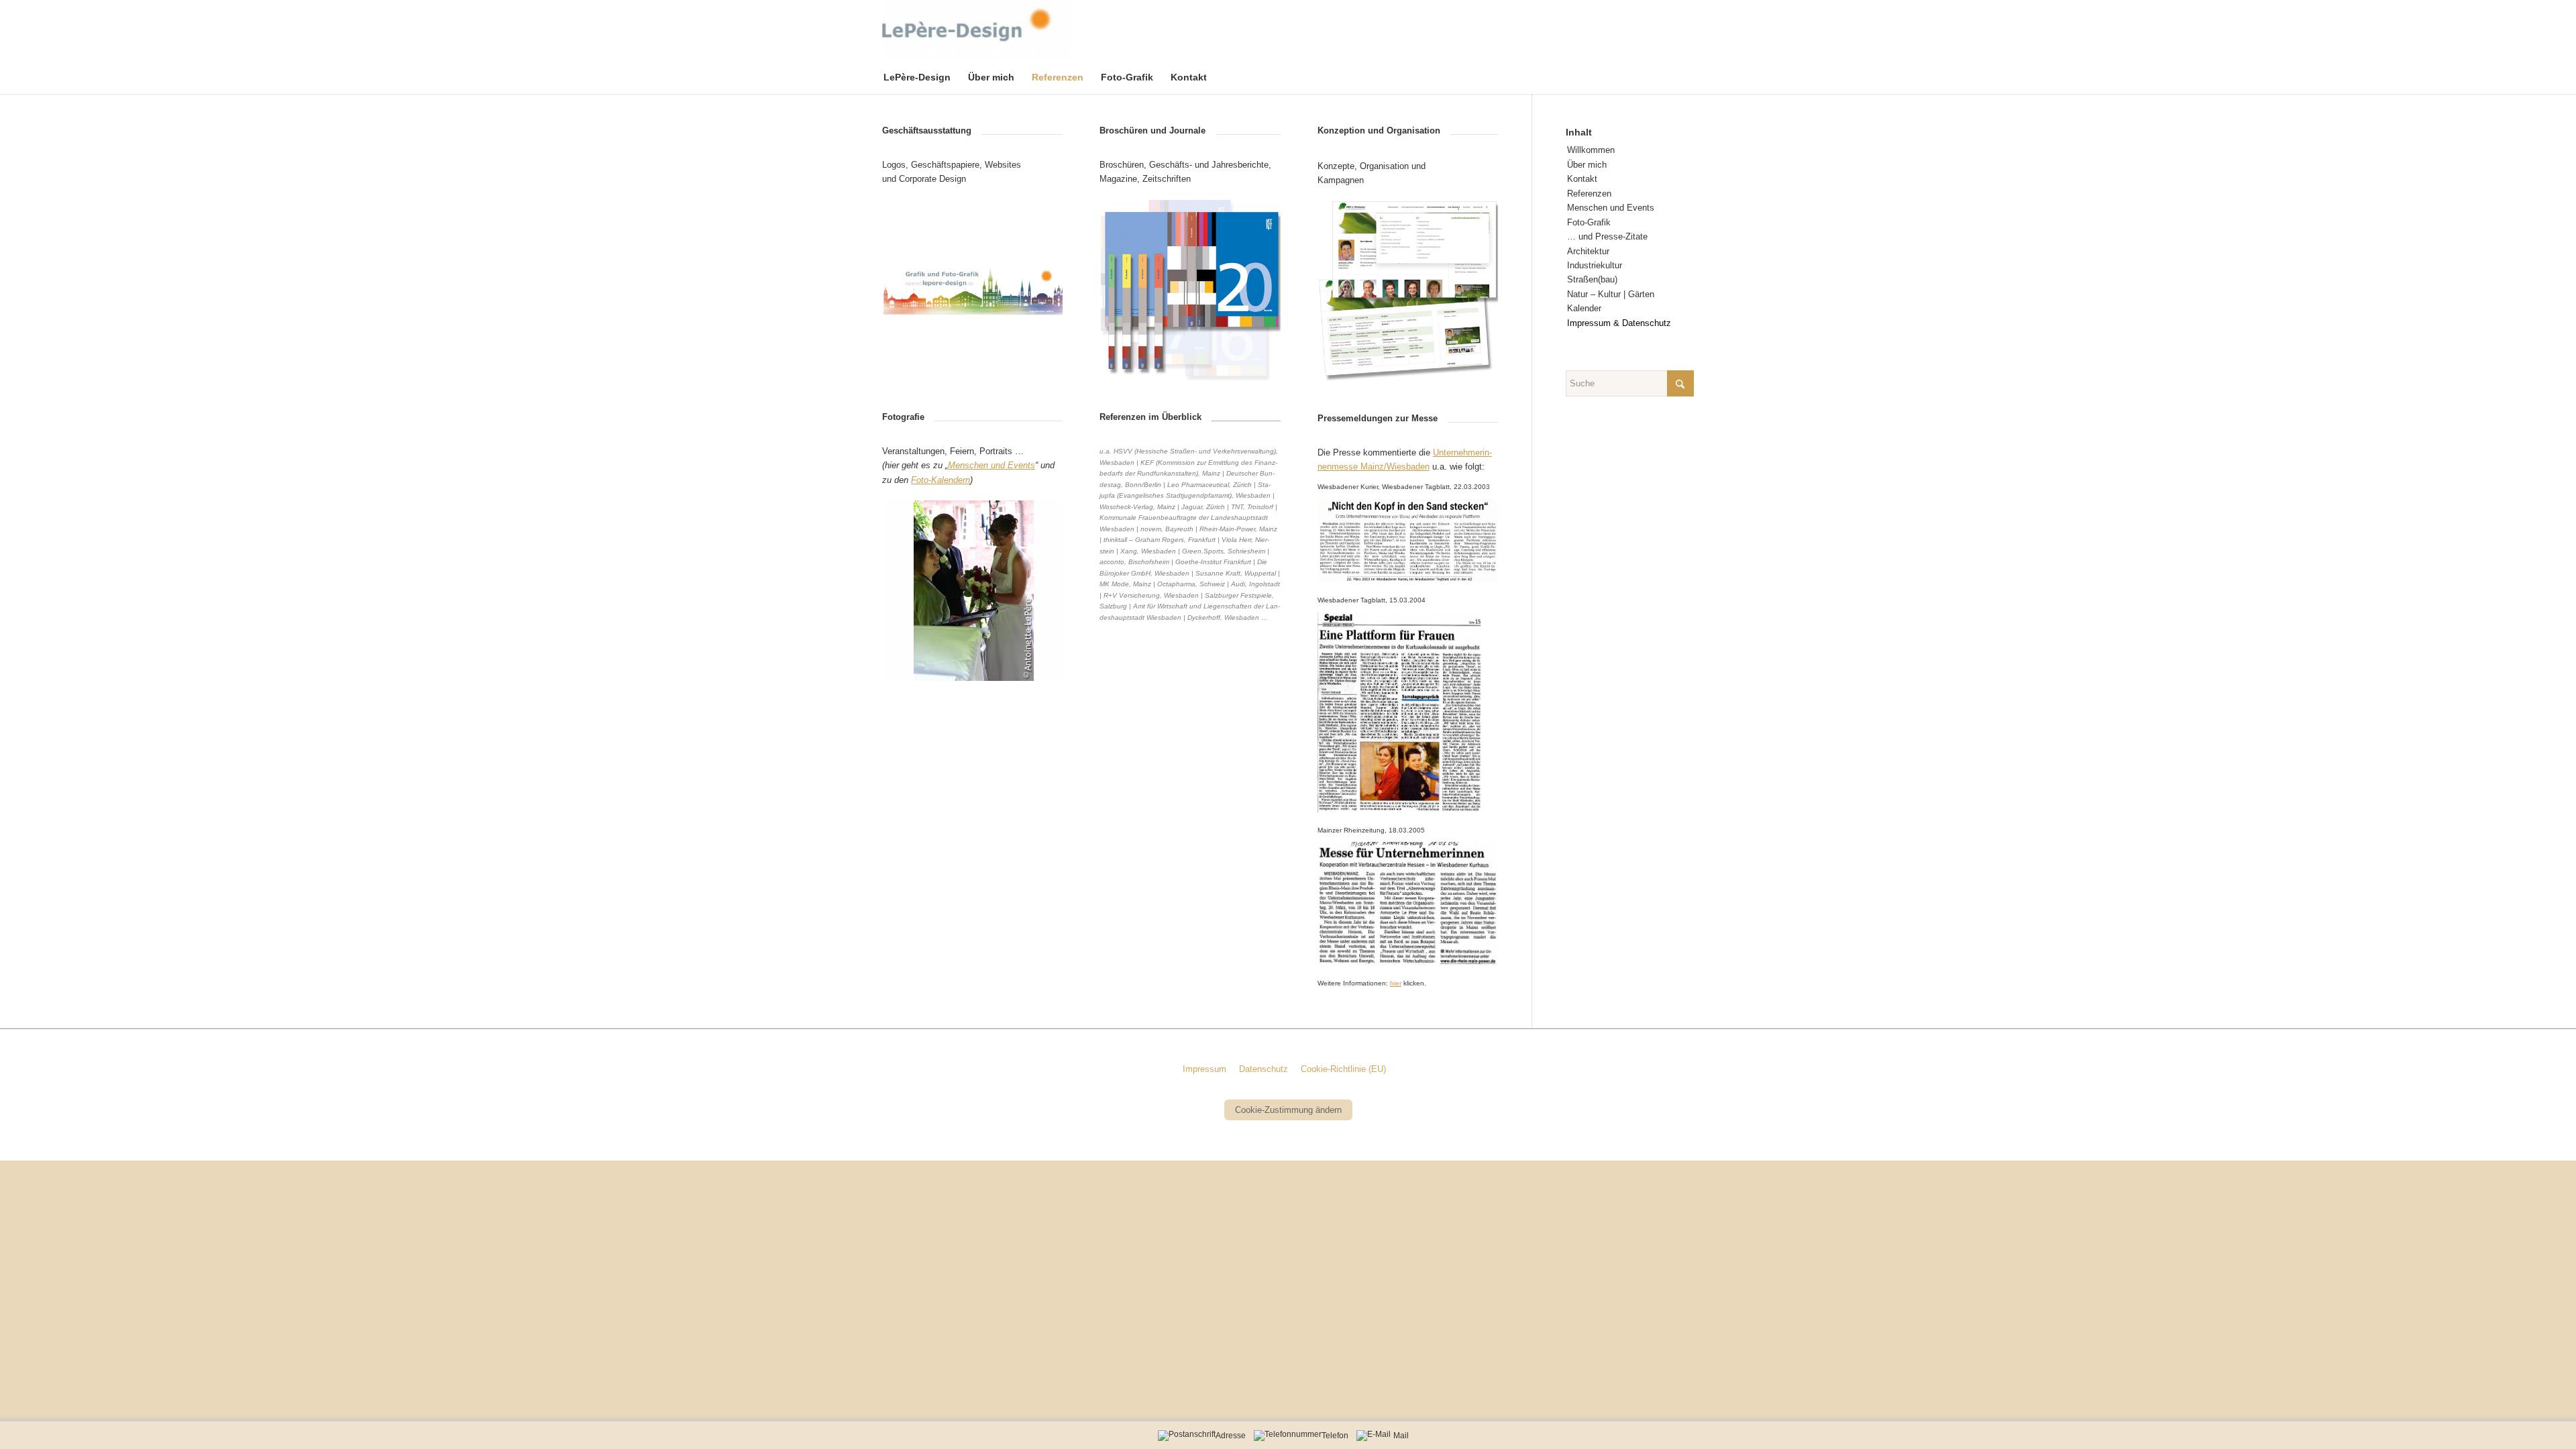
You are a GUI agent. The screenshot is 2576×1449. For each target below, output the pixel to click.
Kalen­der (1584, 308)
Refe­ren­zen (1589, 194)
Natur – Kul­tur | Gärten (1611, 294)
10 (1021, 664)
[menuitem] (926, 77)
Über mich (1587, 165)
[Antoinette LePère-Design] (978, 30)
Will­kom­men (1591, 150)
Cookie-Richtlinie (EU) (1343, 1069)
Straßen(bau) (1592, 279)
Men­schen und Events (1611, 208)
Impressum (1204, 1069)
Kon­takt (1582, 179)
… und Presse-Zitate (1607, 236)
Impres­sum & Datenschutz (1619, 323)
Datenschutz (1264, 1069)
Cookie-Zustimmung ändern (1288, 1110)
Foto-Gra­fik (1589, 222)
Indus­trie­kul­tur (1595, 265)
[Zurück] (912, 290)
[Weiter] (1032, 290)
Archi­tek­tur (1588, 251)
